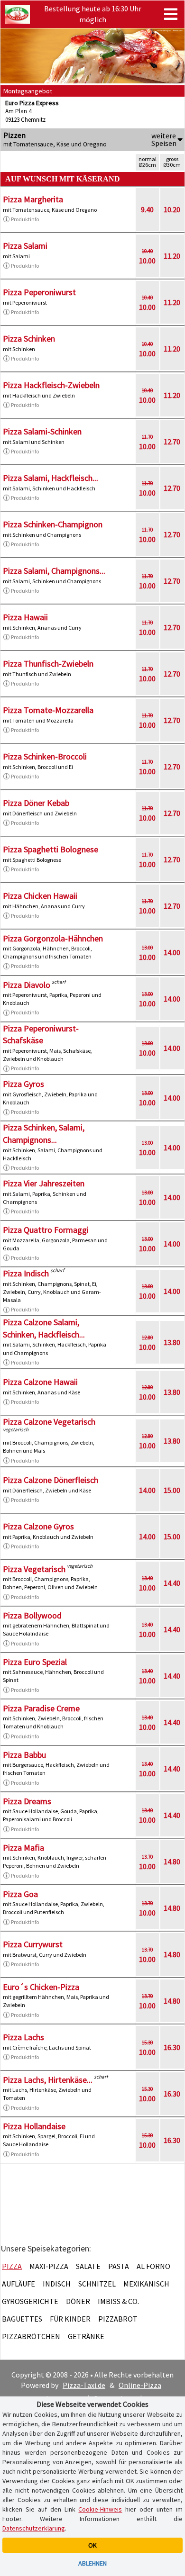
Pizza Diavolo (27, 985)
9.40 (147, 209)
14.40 (172, 1583)
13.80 (172, 1342)
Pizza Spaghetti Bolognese (51, 849)
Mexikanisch (146, 2284)
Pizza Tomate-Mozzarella (48, 710)
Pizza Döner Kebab (36, 803)
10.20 (172, 209)
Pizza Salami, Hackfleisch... (51, 478)
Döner (78, 2301)
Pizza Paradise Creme (41, 1708)
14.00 (172, 952)
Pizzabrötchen (31, 2336)
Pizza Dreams (27, 1801)
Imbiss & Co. (118, 2301)
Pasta (119, 2266)
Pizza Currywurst (33, 1944)
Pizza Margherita (33, 199)
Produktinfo (25, 219)
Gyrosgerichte (30, 2301)
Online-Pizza (140, 2385)
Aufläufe (18, 2284)
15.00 (172, 1490)
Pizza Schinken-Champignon (53, 524)
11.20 (172, 256)
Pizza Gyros (23, 1084)
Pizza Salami (25, 246)
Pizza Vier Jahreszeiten (44, 1183)
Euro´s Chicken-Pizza (41, 1987)
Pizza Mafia (23, 1848)
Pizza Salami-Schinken (42, 431)
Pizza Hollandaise (34, 2126)
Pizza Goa (20, 1894)
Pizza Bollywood (32, 1615)
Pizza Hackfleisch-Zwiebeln (51, 385)
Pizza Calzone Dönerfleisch (51, 1480)
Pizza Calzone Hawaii (40, 1382)
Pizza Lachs (23, 2037)
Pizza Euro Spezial (35, 1662)
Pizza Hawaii (25, 617)
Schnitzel (97, 2284)
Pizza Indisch (26, 1273)
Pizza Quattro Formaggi (46, 1230)
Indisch (57, 2284)
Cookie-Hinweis (100, 2509)
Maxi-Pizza (49, 2266)
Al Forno (153, 2266)
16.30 (172, 2047)
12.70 (172, 442)
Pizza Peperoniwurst (39, 292)
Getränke (86, 2336)
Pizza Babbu (24, 1755)
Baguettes (22, 2319)
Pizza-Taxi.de (84, 2385)
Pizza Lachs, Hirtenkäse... (48, 2080)
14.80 (172, 1862)
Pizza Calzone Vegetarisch (49, 1422)
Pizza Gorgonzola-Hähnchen (53, 938)
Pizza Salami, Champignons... (54, 571)
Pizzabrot (118, 2319)
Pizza (12, 2266)
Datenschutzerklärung (34, 2528)
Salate (88, 2266)
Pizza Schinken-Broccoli (45, 756)
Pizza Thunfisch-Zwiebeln (48, 664)
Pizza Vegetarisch (34, 1569)
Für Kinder (70, 2319)
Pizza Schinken (29, 339)
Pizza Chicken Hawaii (40, 896)
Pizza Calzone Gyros (38, 1526)
